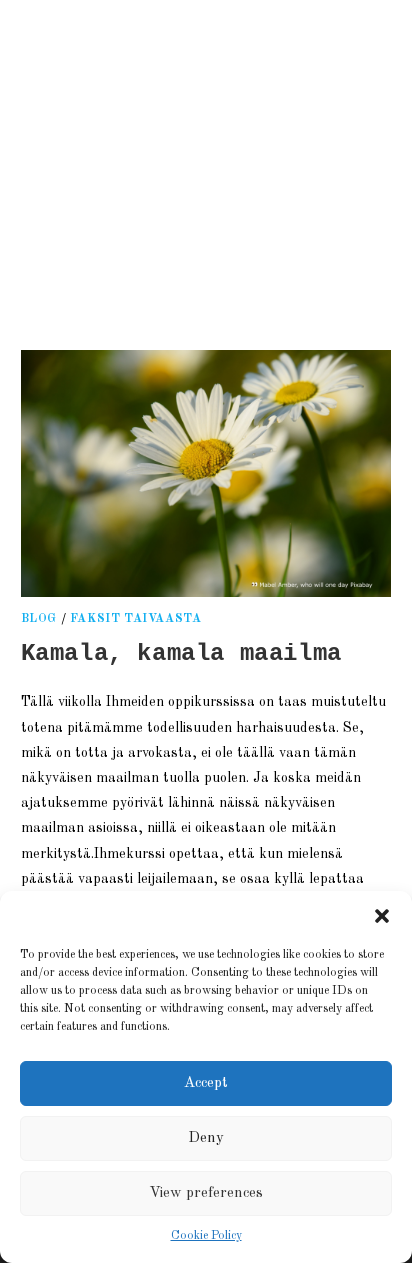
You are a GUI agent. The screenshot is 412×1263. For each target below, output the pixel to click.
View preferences (206, 1193)
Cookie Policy (206, 1236)
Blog (39, 619)
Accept (206, 1083)
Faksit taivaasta (136, 619)
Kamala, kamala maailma (181, 653)
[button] (382, 916)
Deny (206, 1138)
